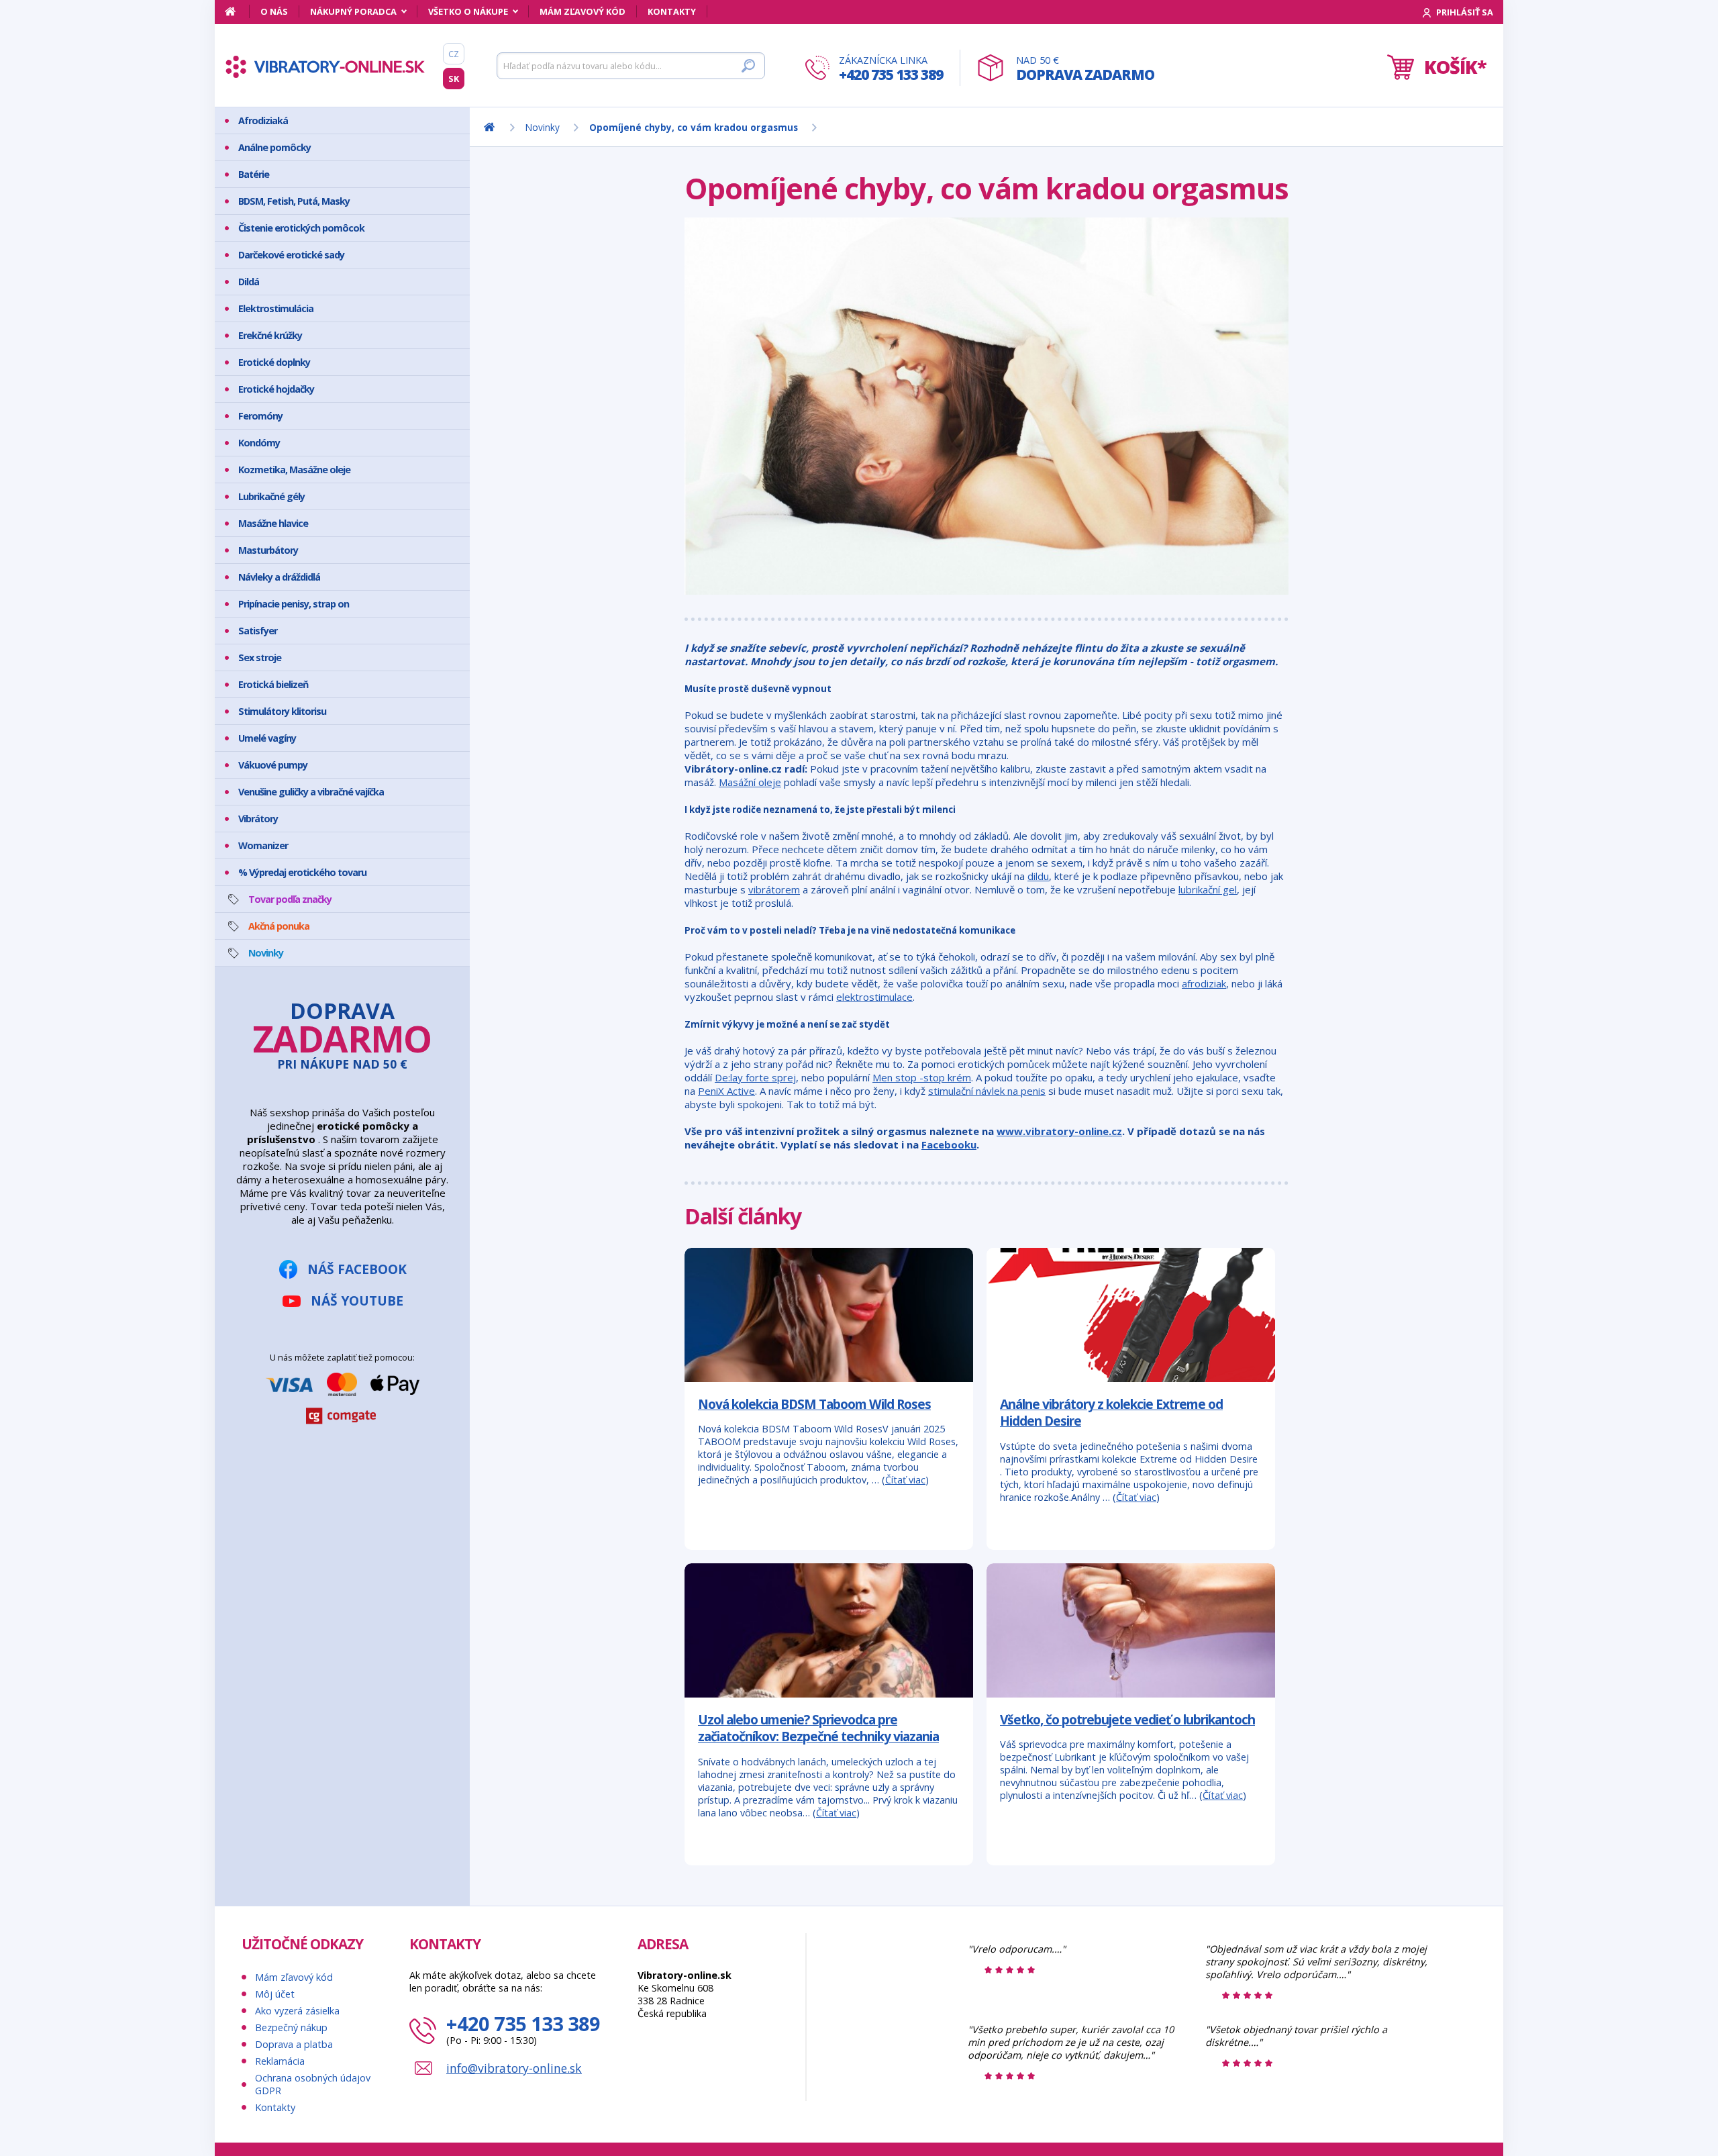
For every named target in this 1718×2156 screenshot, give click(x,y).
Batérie (254, 174)
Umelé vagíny (267, 738)
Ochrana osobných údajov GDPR (313, 2084)
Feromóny (260, 416)
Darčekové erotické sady (291, 255)
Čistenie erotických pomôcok (301, 228)
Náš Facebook (357, 1269)
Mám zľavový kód (583, 11)
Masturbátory (268, 550)
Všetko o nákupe (468, 11)
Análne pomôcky (274, 147)
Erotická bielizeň (273, 684)
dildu (1038, 876)
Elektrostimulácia (276, 308)
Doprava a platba (294, 2044)
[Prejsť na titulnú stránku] (325, 66)
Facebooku (949, 1144)
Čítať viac (905, 1480)
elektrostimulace (874, 997)
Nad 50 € (1085, 69)
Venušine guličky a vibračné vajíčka (311, 792)
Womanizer (263, 845)
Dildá (249, 282)
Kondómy (259, 443)
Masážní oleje (750, 782)
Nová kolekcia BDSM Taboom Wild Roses (814, 1404)
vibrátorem (774, 889)
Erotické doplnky (274, 362)
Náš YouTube (357, 1301)
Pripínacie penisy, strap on (294, 604)
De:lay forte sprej (755, 1077)
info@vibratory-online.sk (514, 2068)
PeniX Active (726, 1091)
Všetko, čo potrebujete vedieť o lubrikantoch (1127, 1719)
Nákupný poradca (353, 11)
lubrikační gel (1208, 889)
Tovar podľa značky (290, 899)
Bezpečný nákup (291, 2027)
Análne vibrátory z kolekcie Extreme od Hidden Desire (1111, 1413)
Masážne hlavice (273, 523)
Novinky (266, 953)
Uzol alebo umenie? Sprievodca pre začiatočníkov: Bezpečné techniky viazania (818, 1728)
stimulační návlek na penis (987, 1091)
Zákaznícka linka (891, 69)
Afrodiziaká (263, 120)
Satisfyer (258, 631)
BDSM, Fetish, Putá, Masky (294, 201)
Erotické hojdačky (276, 389)
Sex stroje (260, 657)
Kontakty (672, 11)
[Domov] (237, 11)
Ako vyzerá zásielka (297, 2011)
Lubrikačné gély (271, 496)
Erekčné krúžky (270, 335)
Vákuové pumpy (273, 765)
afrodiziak (1204, 983)
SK (454, 79)
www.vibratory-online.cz (1059, 1131)
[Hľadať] (748, 66)
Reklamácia (280, 2061)
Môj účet (275, 1994)
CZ (454, 54)
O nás (274, 11)
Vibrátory (258, 819)
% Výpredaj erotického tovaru (302, 872)
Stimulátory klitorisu (282, 711)
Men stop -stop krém (922, 1077)
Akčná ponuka (279, 926)
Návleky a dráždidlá (279, 577)
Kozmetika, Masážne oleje (294, 470)
